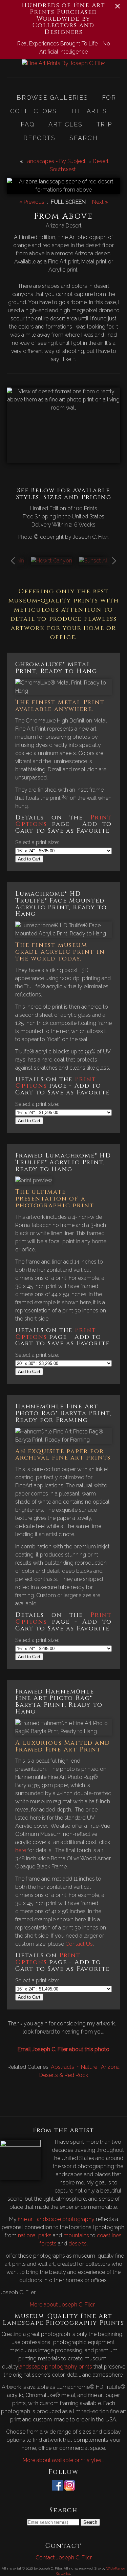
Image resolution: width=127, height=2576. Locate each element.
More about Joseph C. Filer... (64, 2305)
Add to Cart (29, 859)
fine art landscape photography (56, 2219)
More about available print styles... (63, 2460)
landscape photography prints (55, 2367)
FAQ (28, 124)
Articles (65, 124)
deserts (78, 2244)
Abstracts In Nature (75, 2067)
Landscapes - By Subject (55, 161)
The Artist (91, 111)
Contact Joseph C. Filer (64, 2558)
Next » (100, 202)
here (21, 1850)
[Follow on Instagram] (70, 2486)
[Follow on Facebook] (58, 2486)
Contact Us (79, 1944)
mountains (76, 2235)
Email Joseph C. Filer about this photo (63, 2049)
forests (48, 2244)
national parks (35, 2235)
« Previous (32, 202)
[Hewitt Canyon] (51, 561)
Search (84, 138)
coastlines (109, 2235)
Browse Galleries (52, 97)
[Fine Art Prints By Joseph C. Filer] (63, 63)
